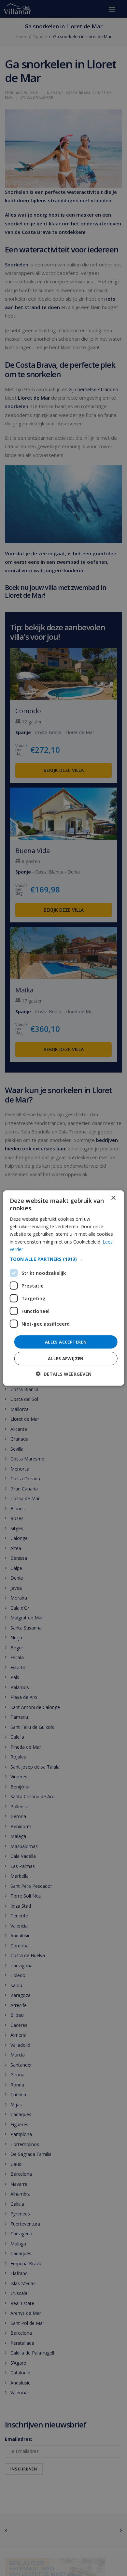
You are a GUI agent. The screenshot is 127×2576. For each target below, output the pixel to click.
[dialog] (64, 1288)
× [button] (113, 1198)
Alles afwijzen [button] (66, 1359)
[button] (64, 1259)
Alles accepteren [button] (66, 1342)
